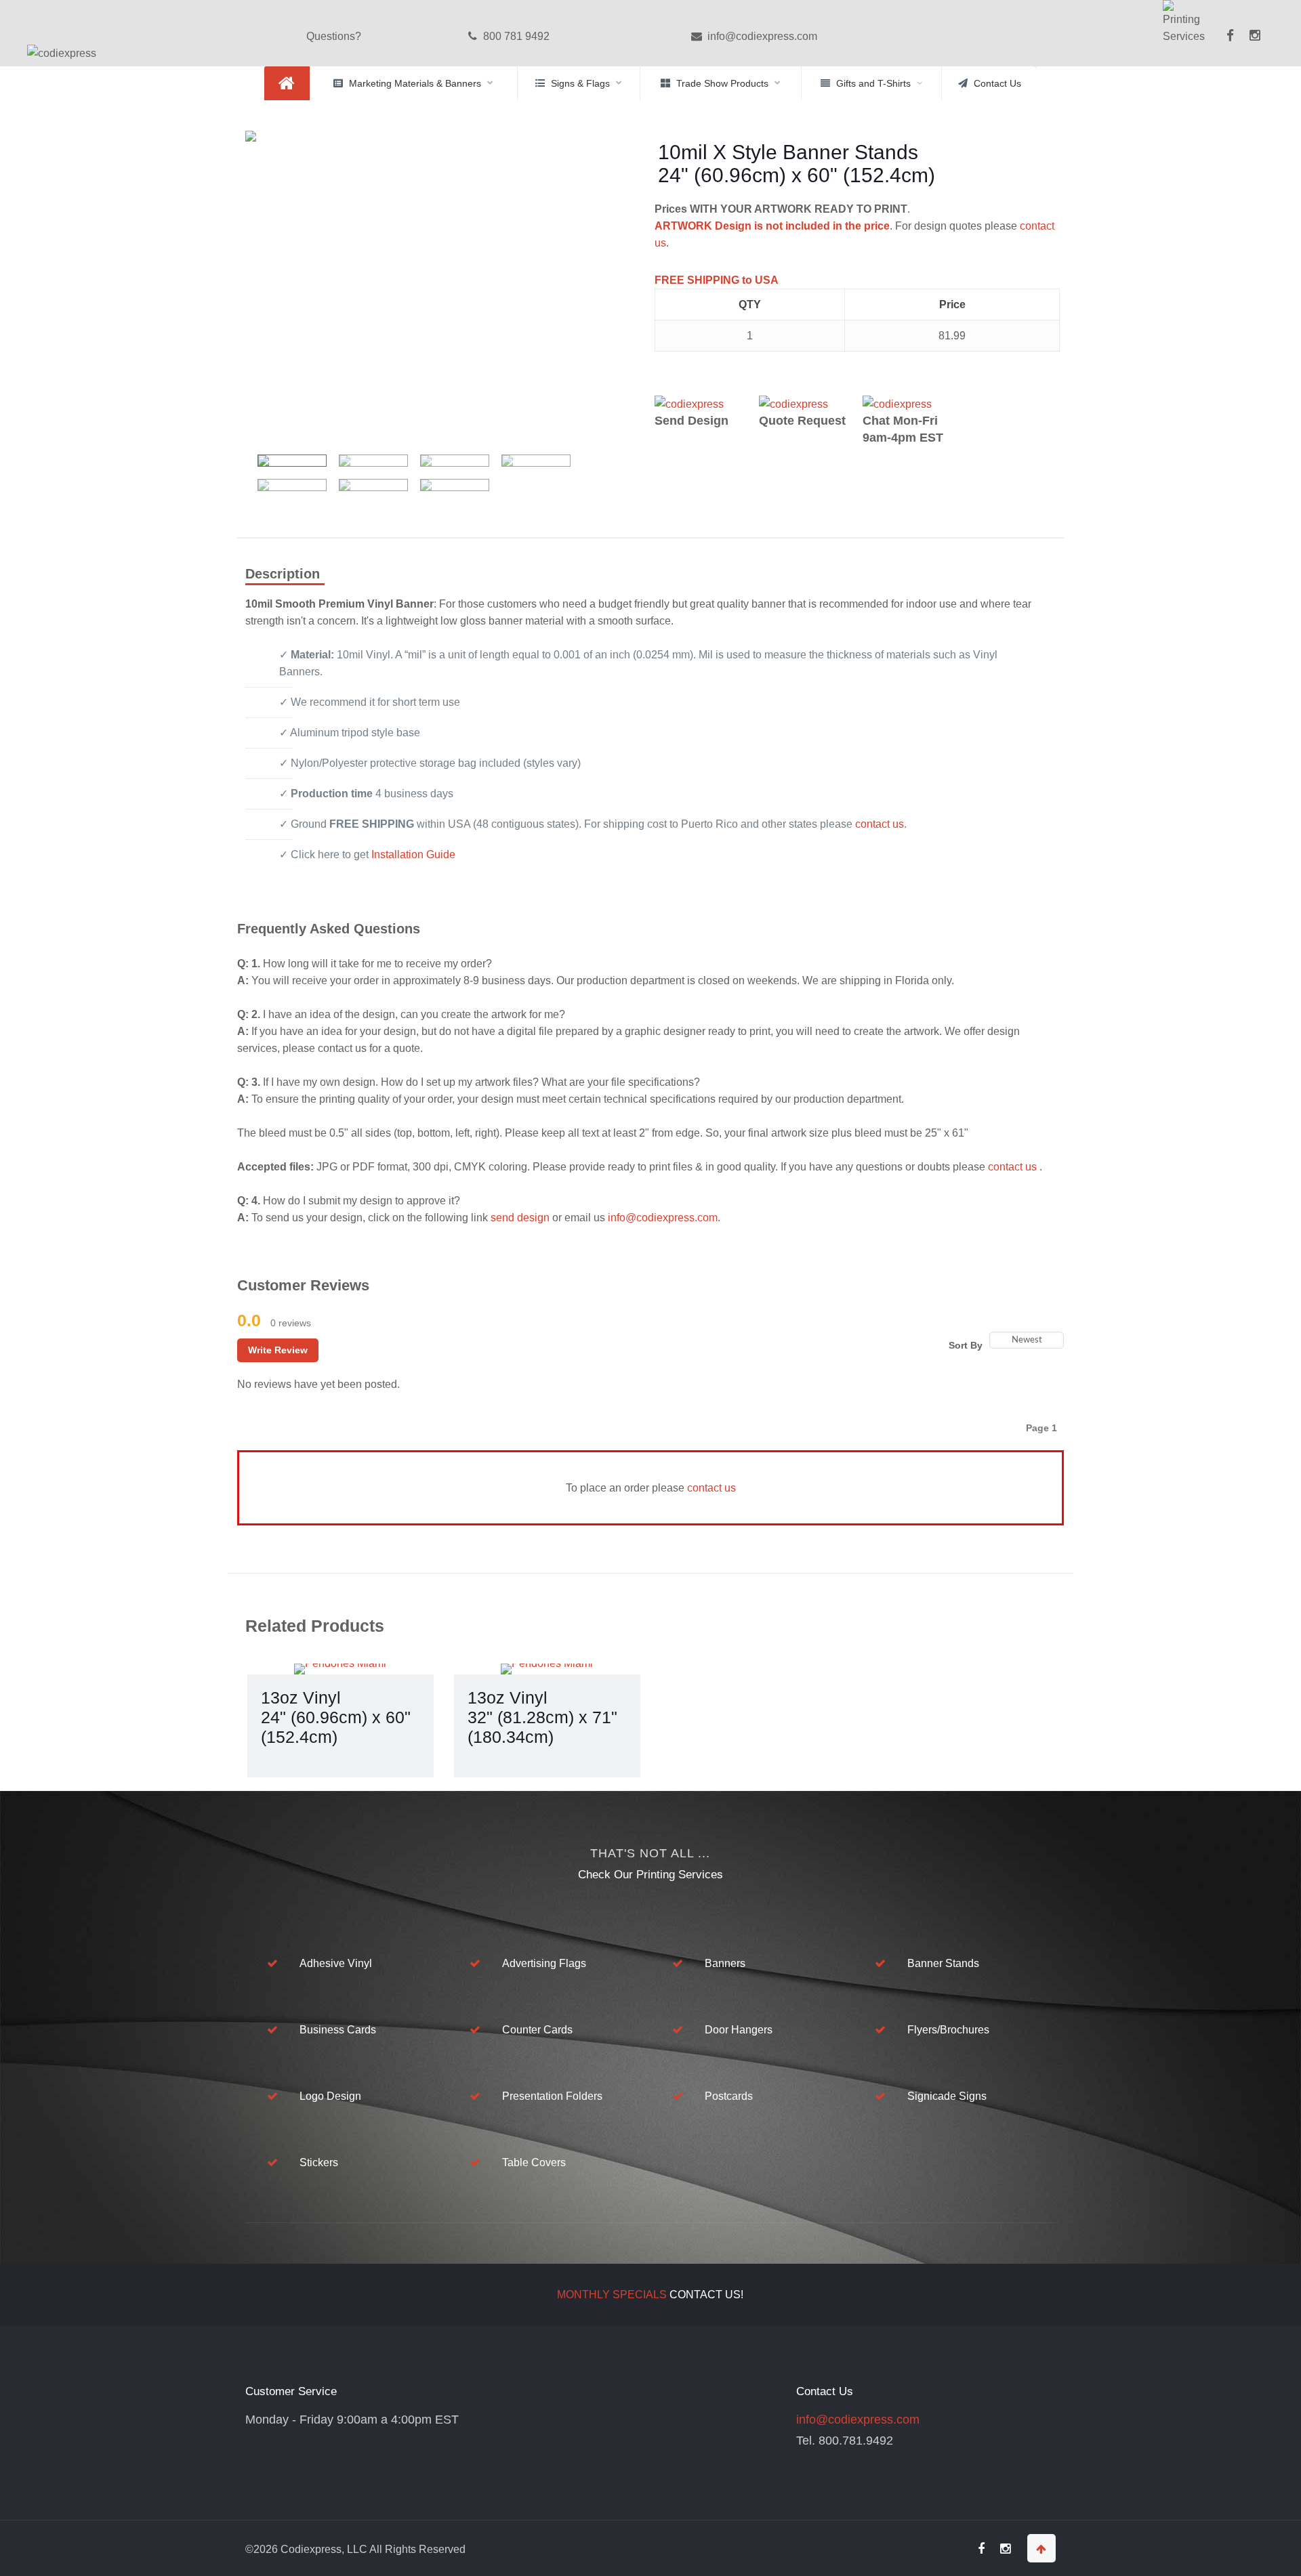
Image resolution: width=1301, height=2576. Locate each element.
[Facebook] (1228, 45)
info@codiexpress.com (761, 36)
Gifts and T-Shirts (873, 83)
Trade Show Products (722, 83)
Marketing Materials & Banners (415, 83)
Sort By (966, 1345)
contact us (880, 824)
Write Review (278, 1350)
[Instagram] (1255, 36)
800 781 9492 (515, 36)
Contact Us (997, 83)
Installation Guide (413, 854)
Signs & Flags (580, 83)
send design (520, 1218)
